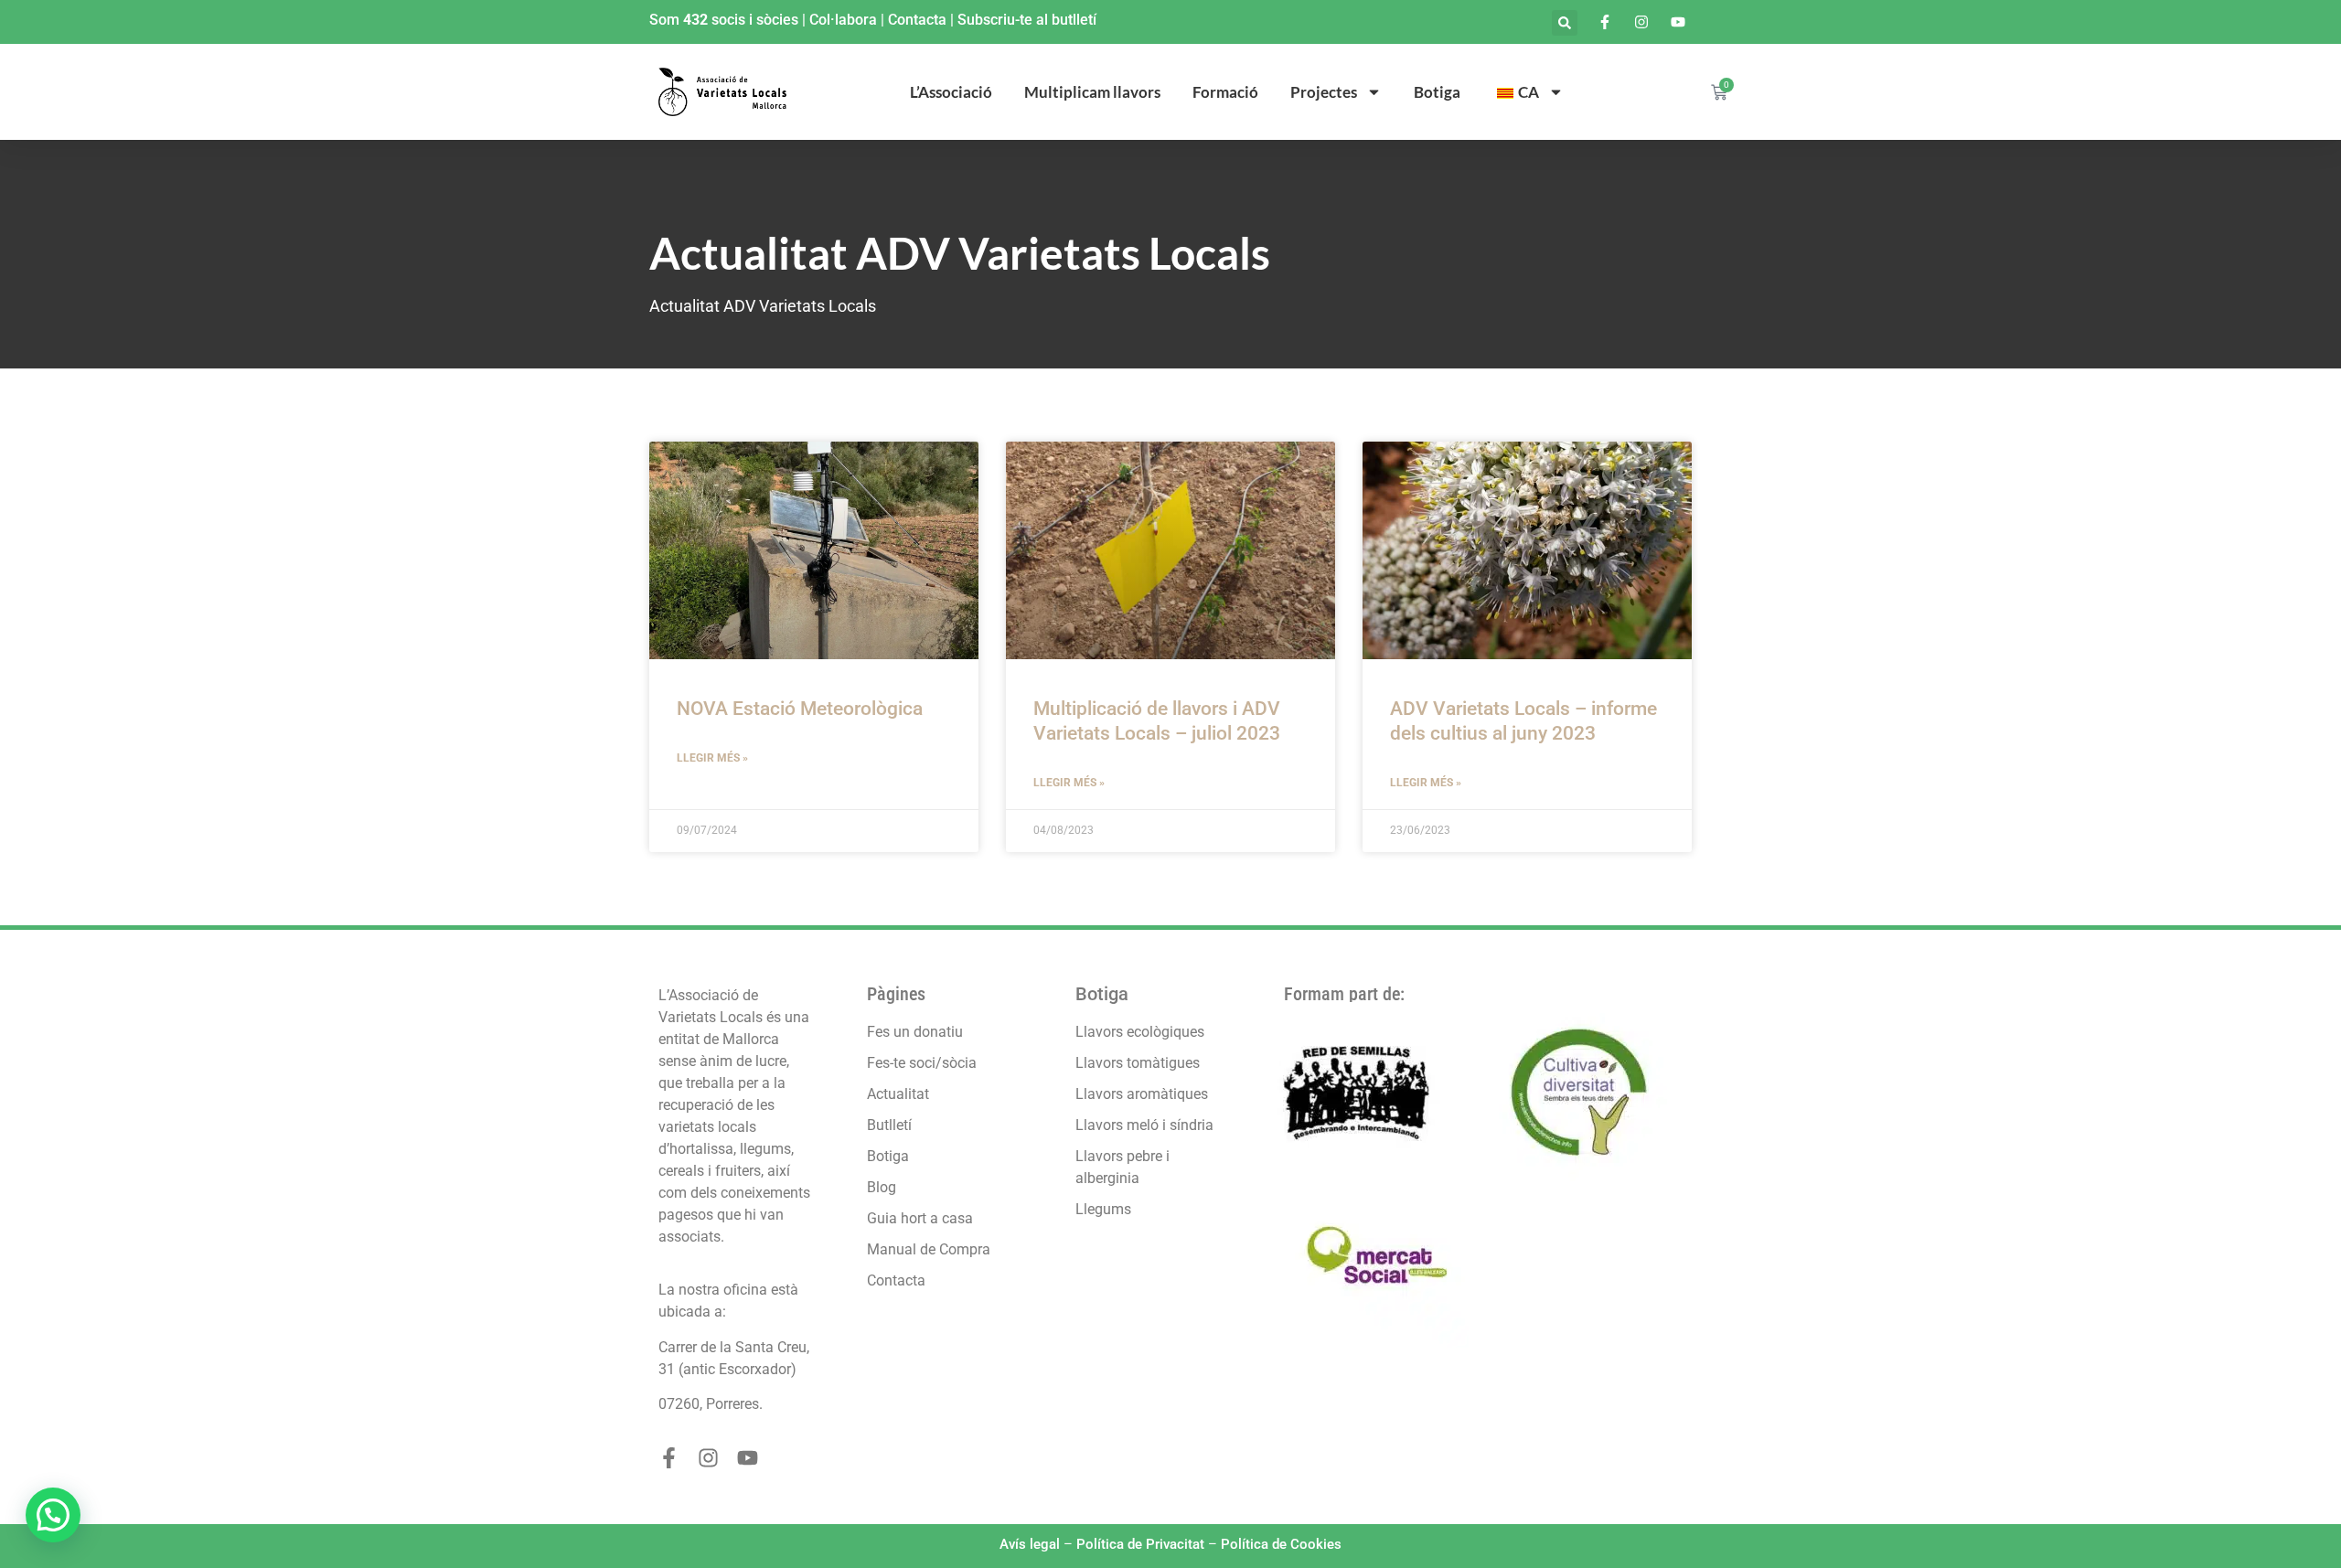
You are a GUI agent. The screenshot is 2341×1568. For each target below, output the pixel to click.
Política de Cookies (1281, 1544)
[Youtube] (748, 1458)
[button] (1565, 23)
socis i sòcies (755, 20)
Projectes (1324, 92)
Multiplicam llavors (1092, 92)
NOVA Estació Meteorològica (800, 709)
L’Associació (951, 92)
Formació (1225, 92)
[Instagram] (708, 1458)
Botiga (1437, 92)
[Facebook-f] (669, 1458)
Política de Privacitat (1140, 1544)
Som (666, 20)
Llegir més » (712, 758)
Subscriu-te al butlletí (1027, 20)
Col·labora (843, 20)
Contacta (917, 20)
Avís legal (1030, 1544)
